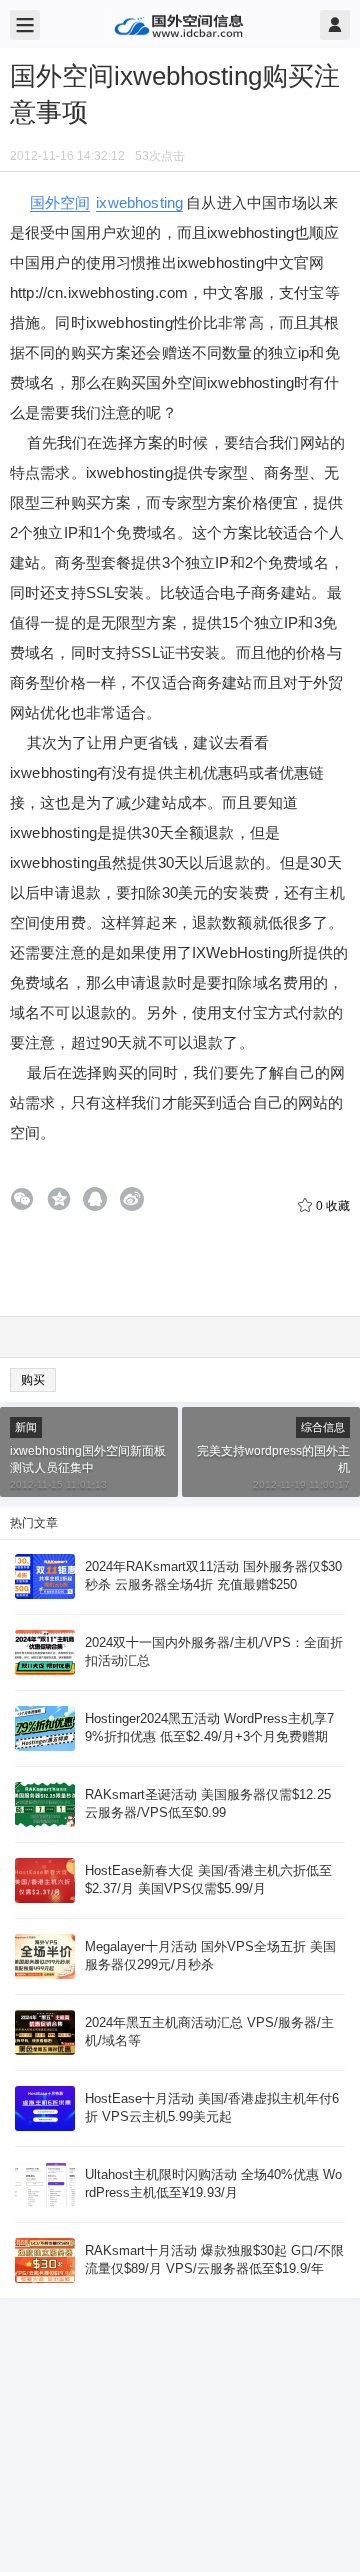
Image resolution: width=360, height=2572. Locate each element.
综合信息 (323, 1427)
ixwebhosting (139, 202)
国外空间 (60, 202)
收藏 (333, 1206)
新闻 (26, 1427)
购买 (33, 1380)
